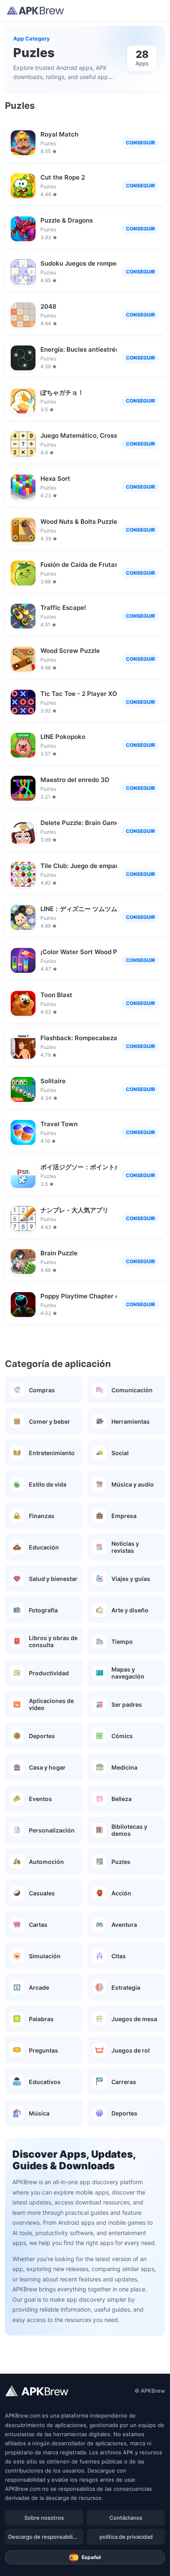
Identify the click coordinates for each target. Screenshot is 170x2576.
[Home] (35, 10)
